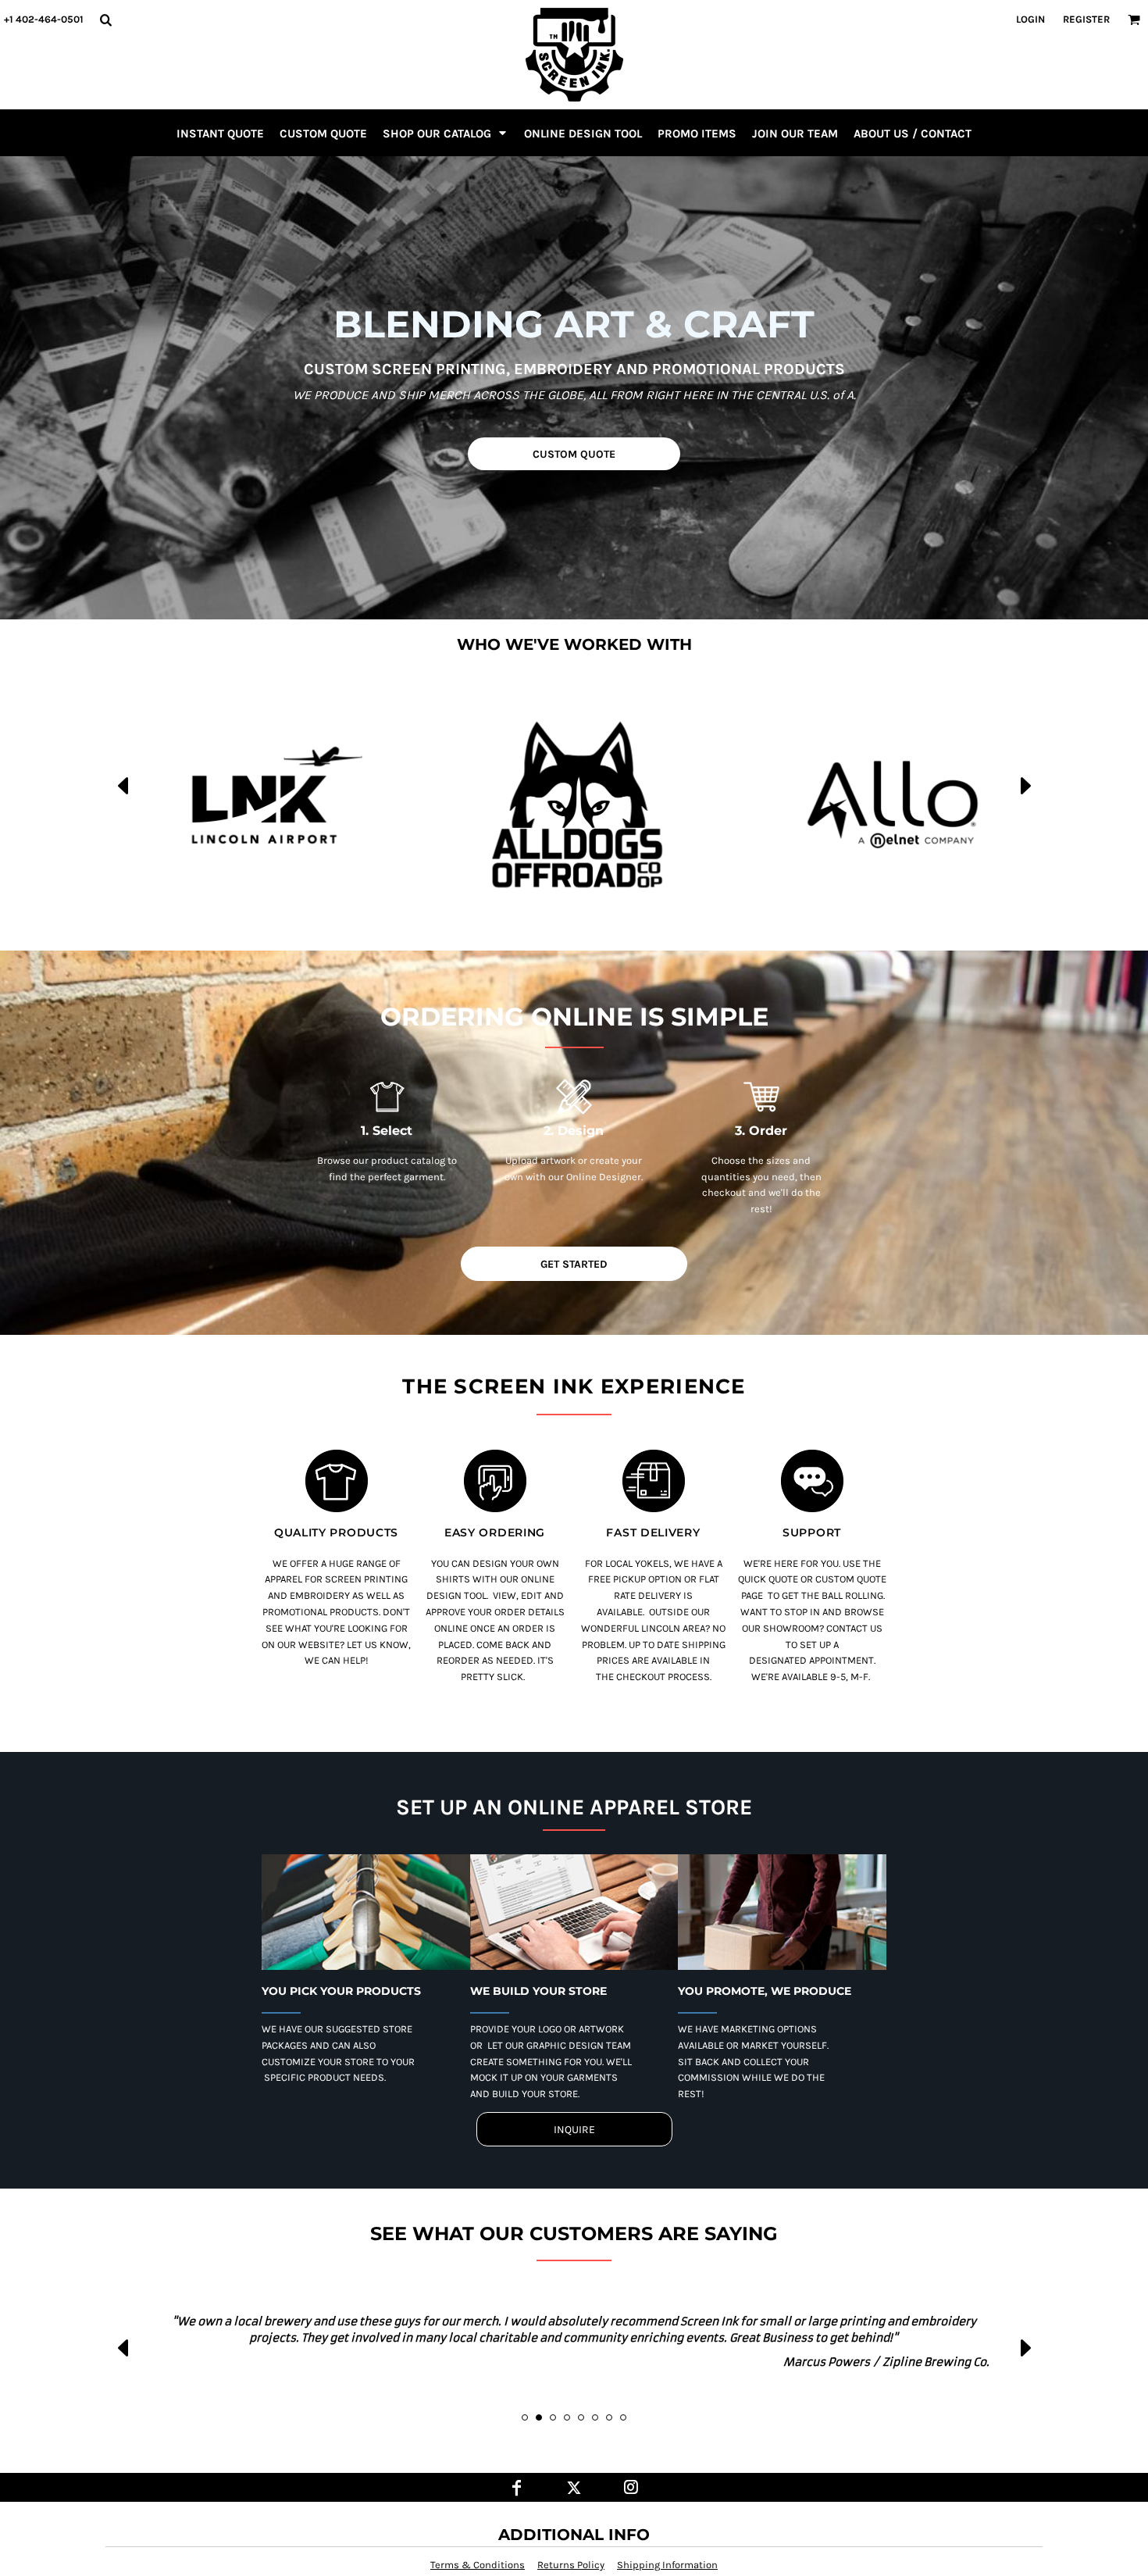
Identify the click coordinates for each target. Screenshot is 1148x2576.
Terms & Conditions (478, 2565)
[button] (105, 20)
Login (1030, 19)
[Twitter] (574, 2487)
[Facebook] (517, 2487)
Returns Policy (571, 2565)
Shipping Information (667, 2565)
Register (1086, 19)
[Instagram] (631, 2487)
